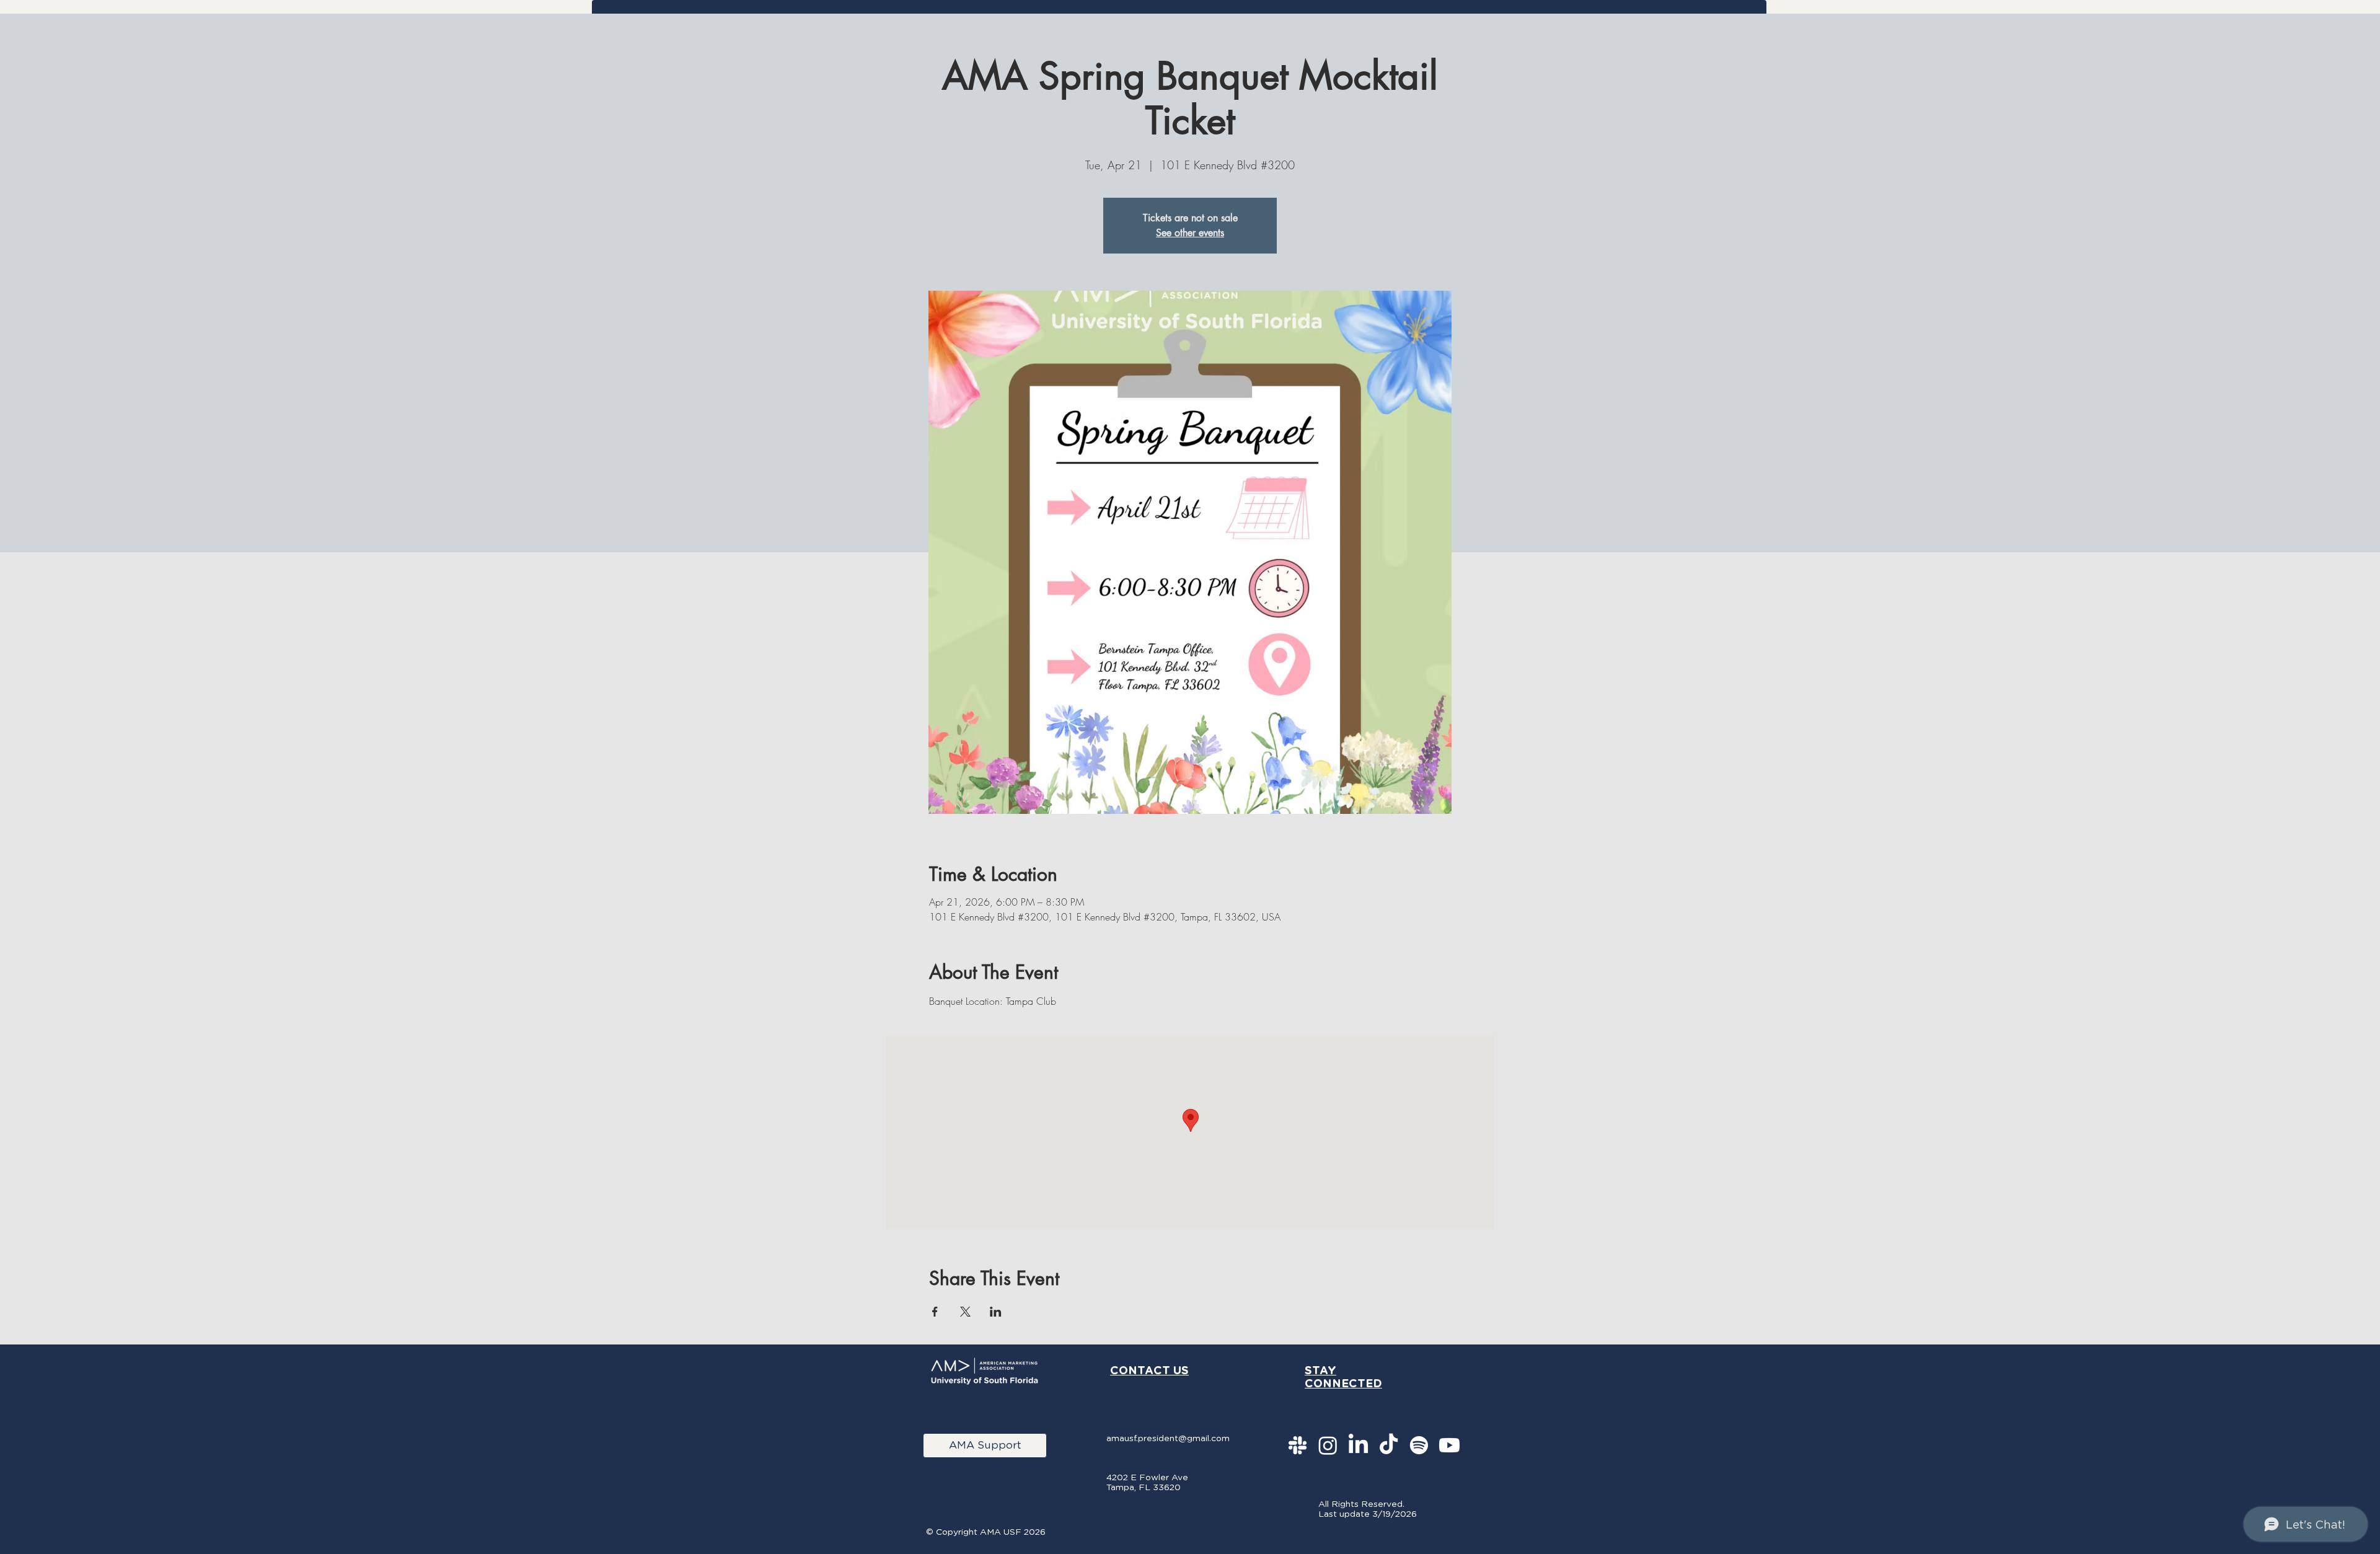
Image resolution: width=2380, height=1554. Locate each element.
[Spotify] (1419, 1445)
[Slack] (1298, 1445)
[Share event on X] (965, 1312)
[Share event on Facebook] (935, 1312)
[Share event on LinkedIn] (996, 1312)
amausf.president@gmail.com (1168, 1438)
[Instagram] (1328, 1445)
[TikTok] (1389, 1445)
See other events (1190, 233)
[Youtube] (1449, 1445)
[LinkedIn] (1358, 1445)
